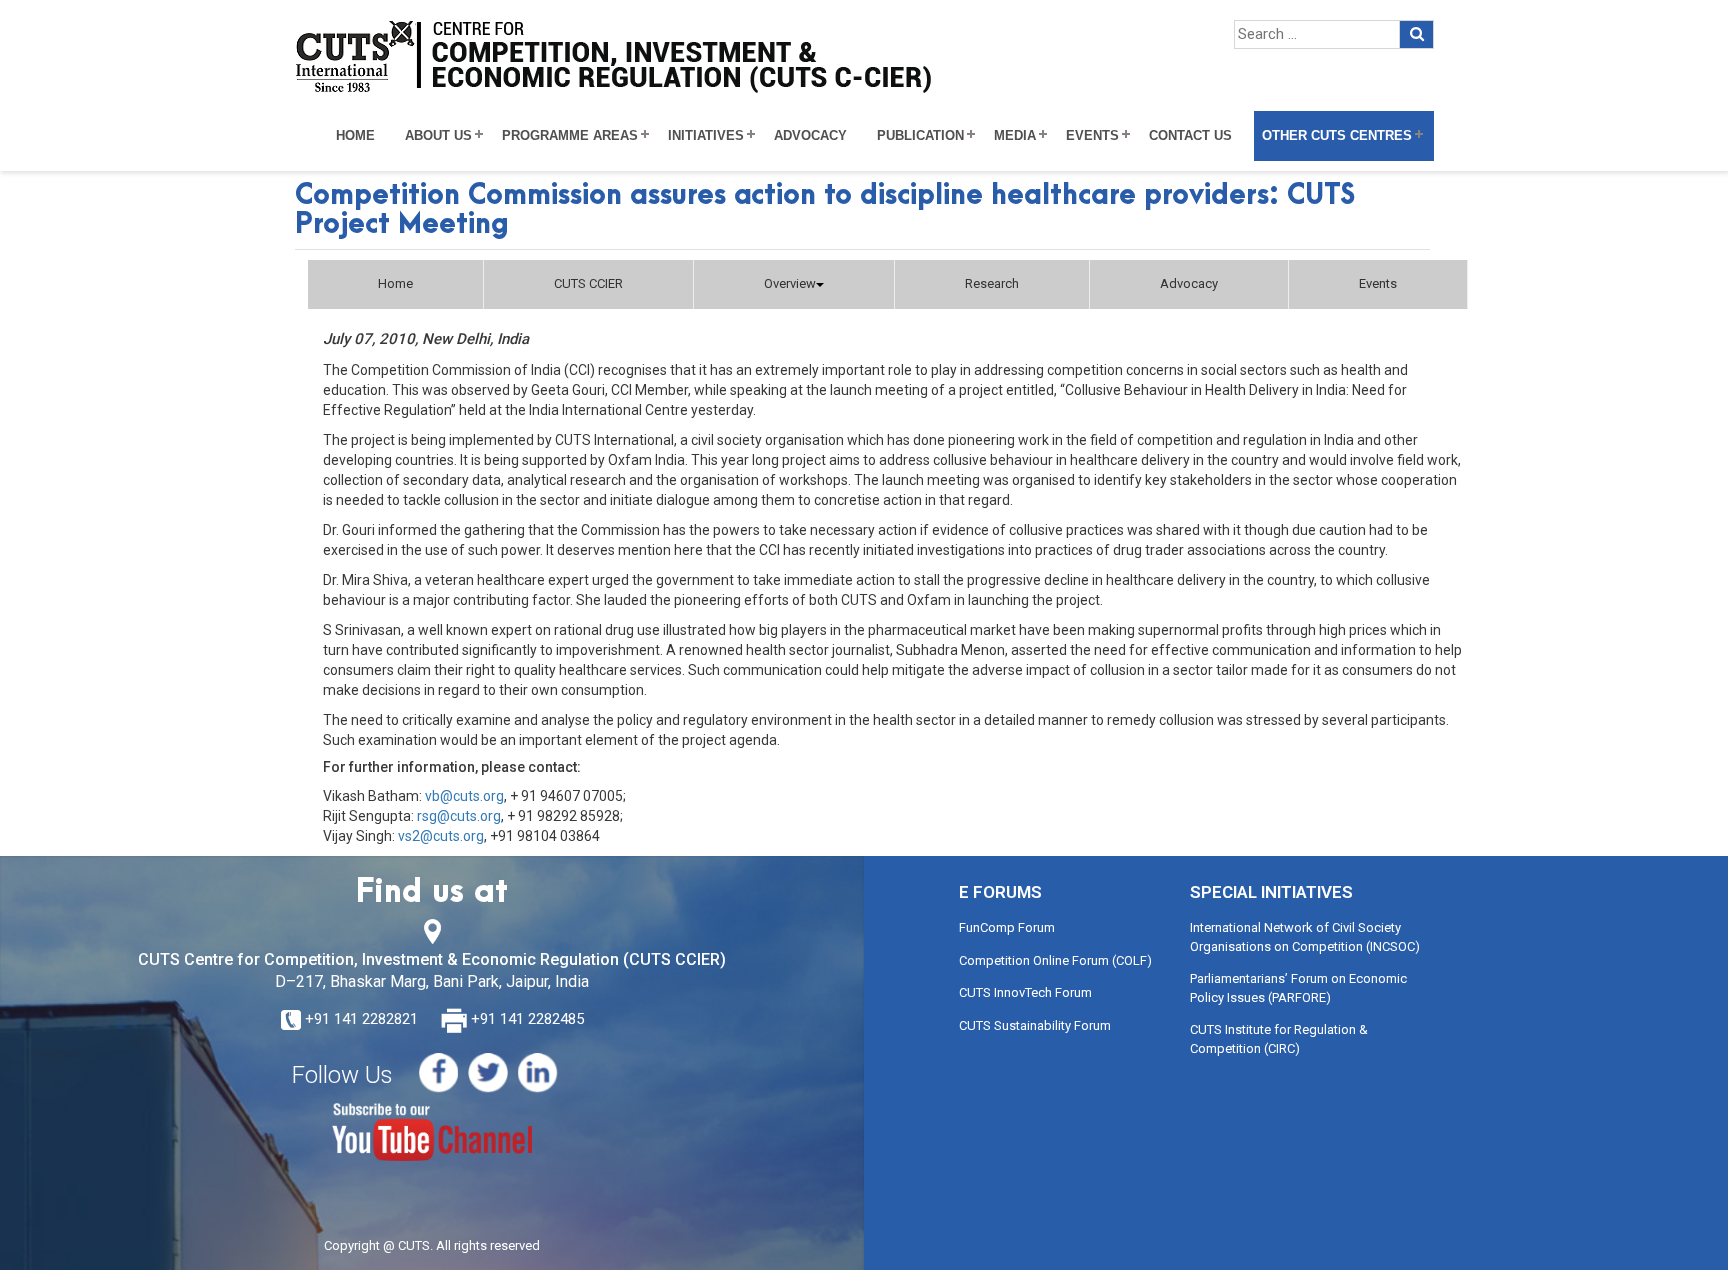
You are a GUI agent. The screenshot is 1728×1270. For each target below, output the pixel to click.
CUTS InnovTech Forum (1025, 992)
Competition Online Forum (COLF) (1055, 960)
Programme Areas (570, 136)
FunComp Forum (1007, 927)
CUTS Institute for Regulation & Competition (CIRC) (1279, 1039)
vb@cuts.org (464, 796)
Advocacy (810, 136)
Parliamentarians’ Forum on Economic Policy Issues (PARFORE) (1298, 988)
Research (992, 283)
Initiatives (706, 136)
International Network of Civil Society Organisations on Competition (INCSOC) (1305, 937)
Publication (920, 136)
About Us (438, 136)
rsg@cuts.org (459, 816)
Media (1015, 136)
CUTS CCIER (588, 283)
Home (355, 136)
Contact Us (1190, 136)
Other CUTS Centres (1337, 136)
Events (1092, 136)
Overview (790, 283)
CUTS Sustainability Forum (1035, 1025)
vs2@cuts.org (441, 836)
